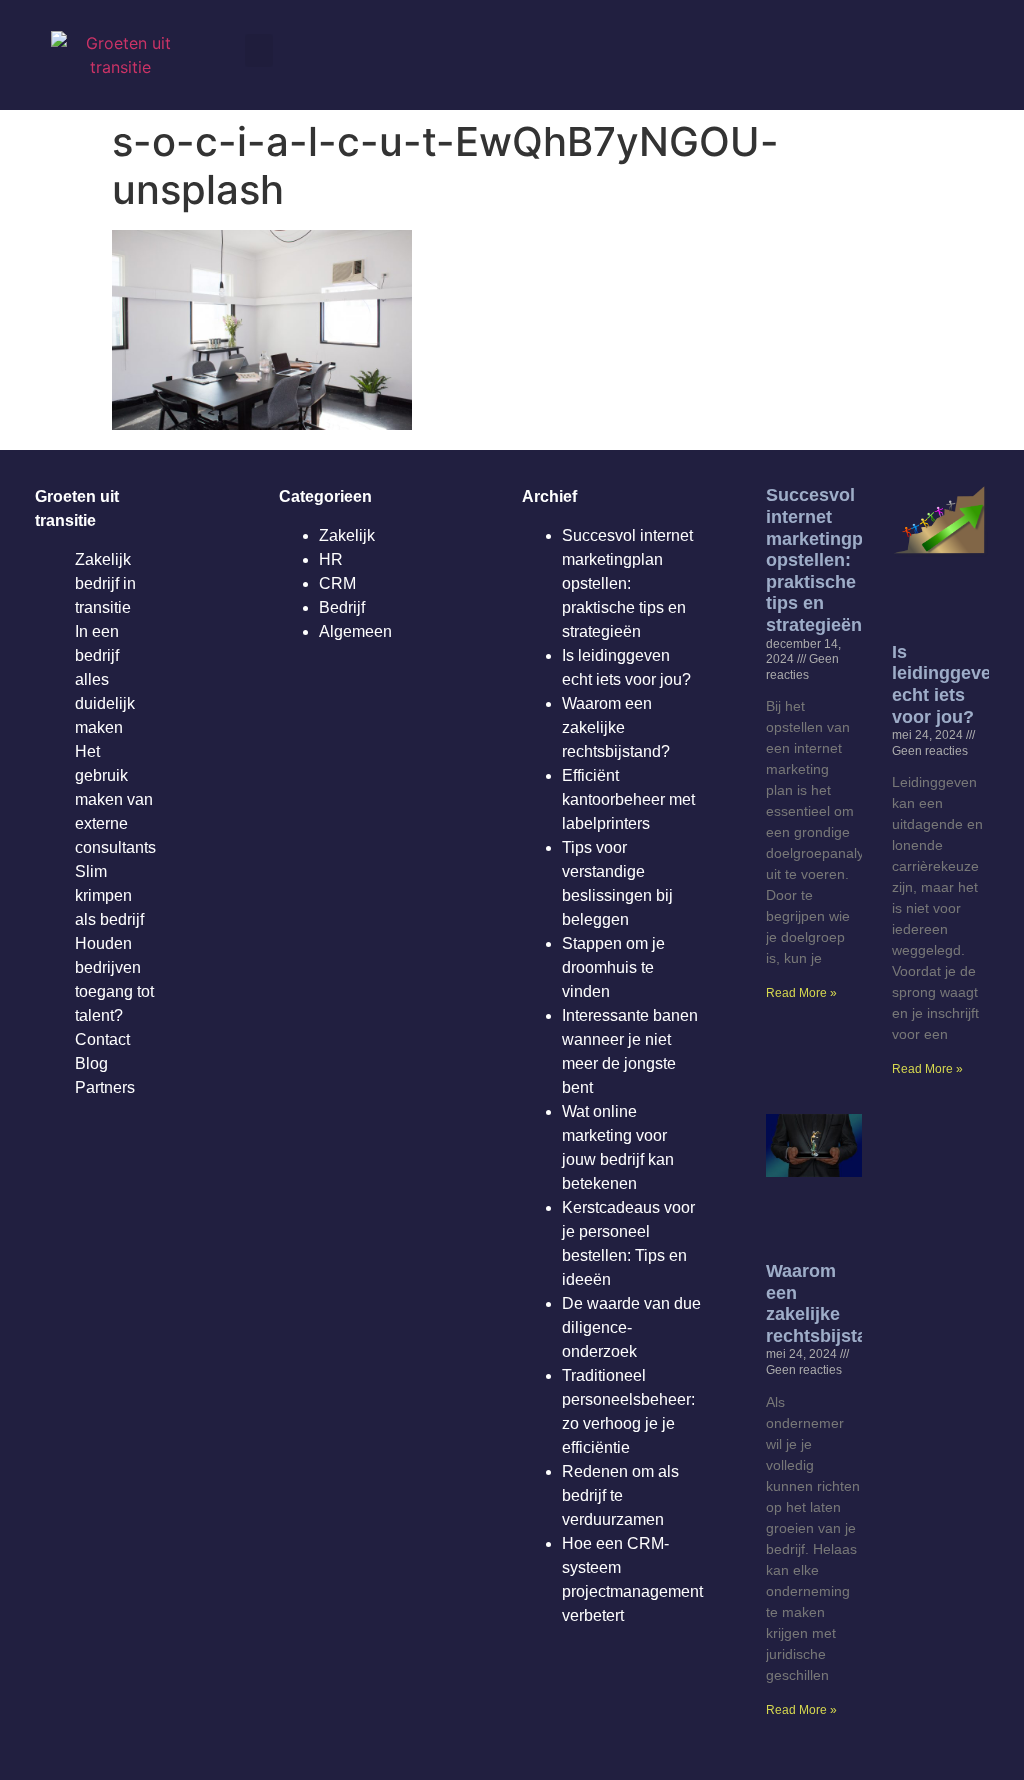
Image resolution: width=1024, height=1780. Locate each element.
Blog (91, 1063)
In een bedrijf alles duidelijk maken (105, 679)
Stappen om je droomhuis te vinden (613, 967)
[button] (259, 50)
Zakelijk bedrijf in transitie (105, 583)
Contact (102, 1039)
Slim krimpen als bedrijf (109, 895)
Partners (105, 1087)
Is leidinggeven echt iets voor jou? (947, 684)
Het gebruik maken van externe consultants (115, 799)
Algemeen (355, 631)
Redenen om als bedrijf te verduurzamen (620, 1495)
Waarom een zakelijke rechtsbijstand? (616, 727)
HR (331, 559)
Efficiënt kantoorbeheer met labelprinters (628, 799)
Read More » (801, 993)
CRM (337, 583)
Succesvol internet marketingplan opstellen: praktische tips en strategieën (627, 583)
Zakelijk (347, 535)
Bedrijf (342, 607)
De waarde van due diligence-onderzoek (631, 1327)
